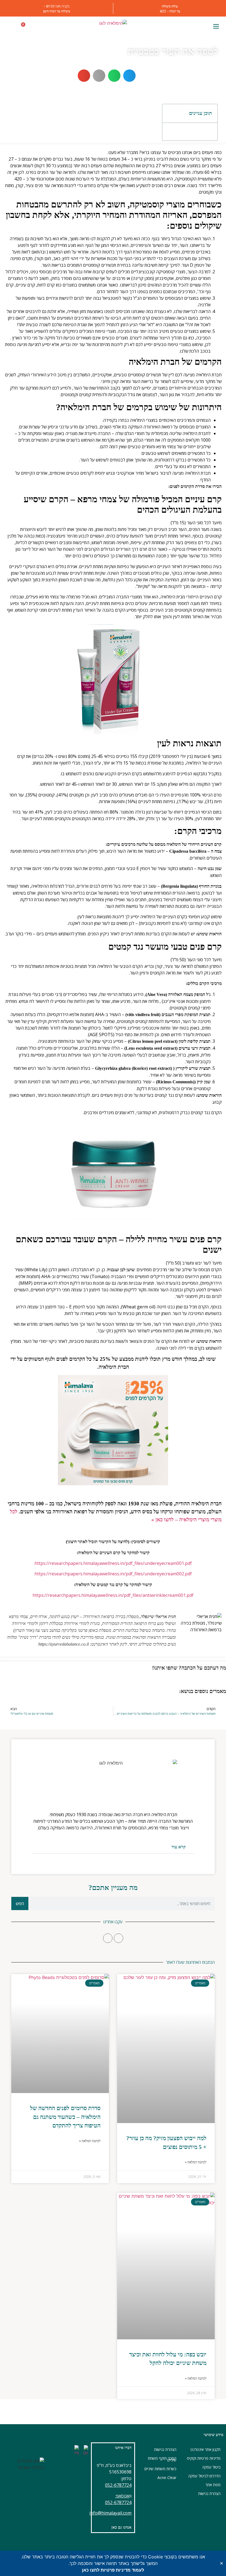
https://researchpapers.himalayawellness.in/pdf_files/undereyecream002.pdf (113, 1574)
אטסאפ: (122, 2496)
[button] (216, 27)
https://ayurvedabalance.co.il (64, 1644)
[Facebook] (119, 1938)
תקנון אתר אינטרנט (205, 2449)
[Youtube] (108, 1938)
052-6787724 (118, 2485)
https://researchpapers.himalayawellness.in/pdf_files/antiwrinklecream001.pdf (113, 1595)
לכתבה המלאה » (196, 2162)
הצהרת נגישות (209, 2493)
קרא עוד (179, 1847)
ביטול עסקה (211, 2467)
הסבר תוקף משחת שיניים (162, 2459)
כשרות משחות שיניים (160, 2469)
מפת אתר (213, 2485)
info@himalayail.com (110, 2513)
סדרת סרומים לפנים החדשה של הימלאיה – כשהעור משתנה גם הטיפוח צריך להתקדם (65, 2117)
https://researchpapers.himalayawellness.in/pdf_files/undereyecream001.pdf (113, 1563)
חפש (20, 1903)
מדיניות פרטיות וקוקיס (204, 2458)
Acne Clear (167, 2478)
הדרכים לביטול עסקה (204, 2476)
